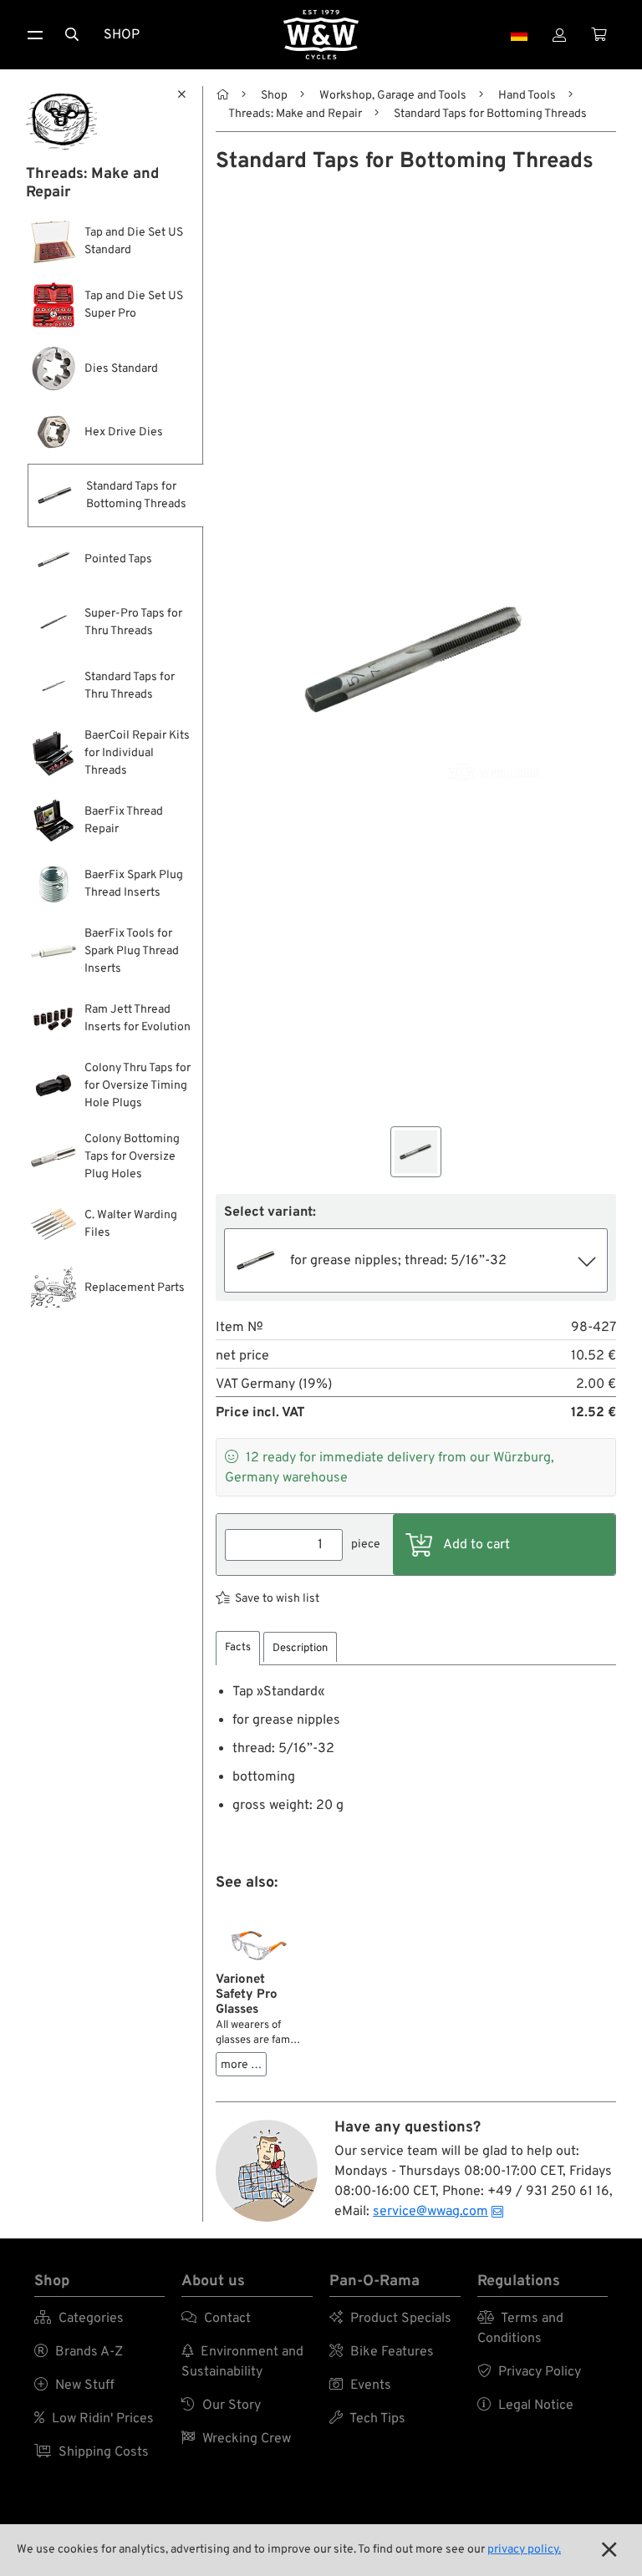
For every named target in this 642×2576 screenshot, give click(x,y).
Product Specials (390, 2319)
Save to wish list (277, 1599)
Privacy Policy (529, 2372)
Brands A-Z (79, 2352)
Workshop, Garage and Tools (393, 96)
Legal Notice (525, 2406)
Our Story (221, 2406)
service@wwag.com (431, 2212)
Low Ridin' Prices (94, 2419)
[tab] (238, 1648)
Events (360, 2385)
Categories (79, 2319)
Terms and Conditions (520, 2329)
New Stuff (74, 2385)
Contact (216, 2319)
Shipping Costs (92, 2452)
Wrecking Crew (236, 2439)
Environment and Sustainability (242, 2362)
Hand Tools (527, 96)
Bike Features (382, 2352)
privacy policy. (524, 2550)
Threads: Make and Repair (295, 114)
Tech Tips (367, 2419)
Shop (122, 35)
